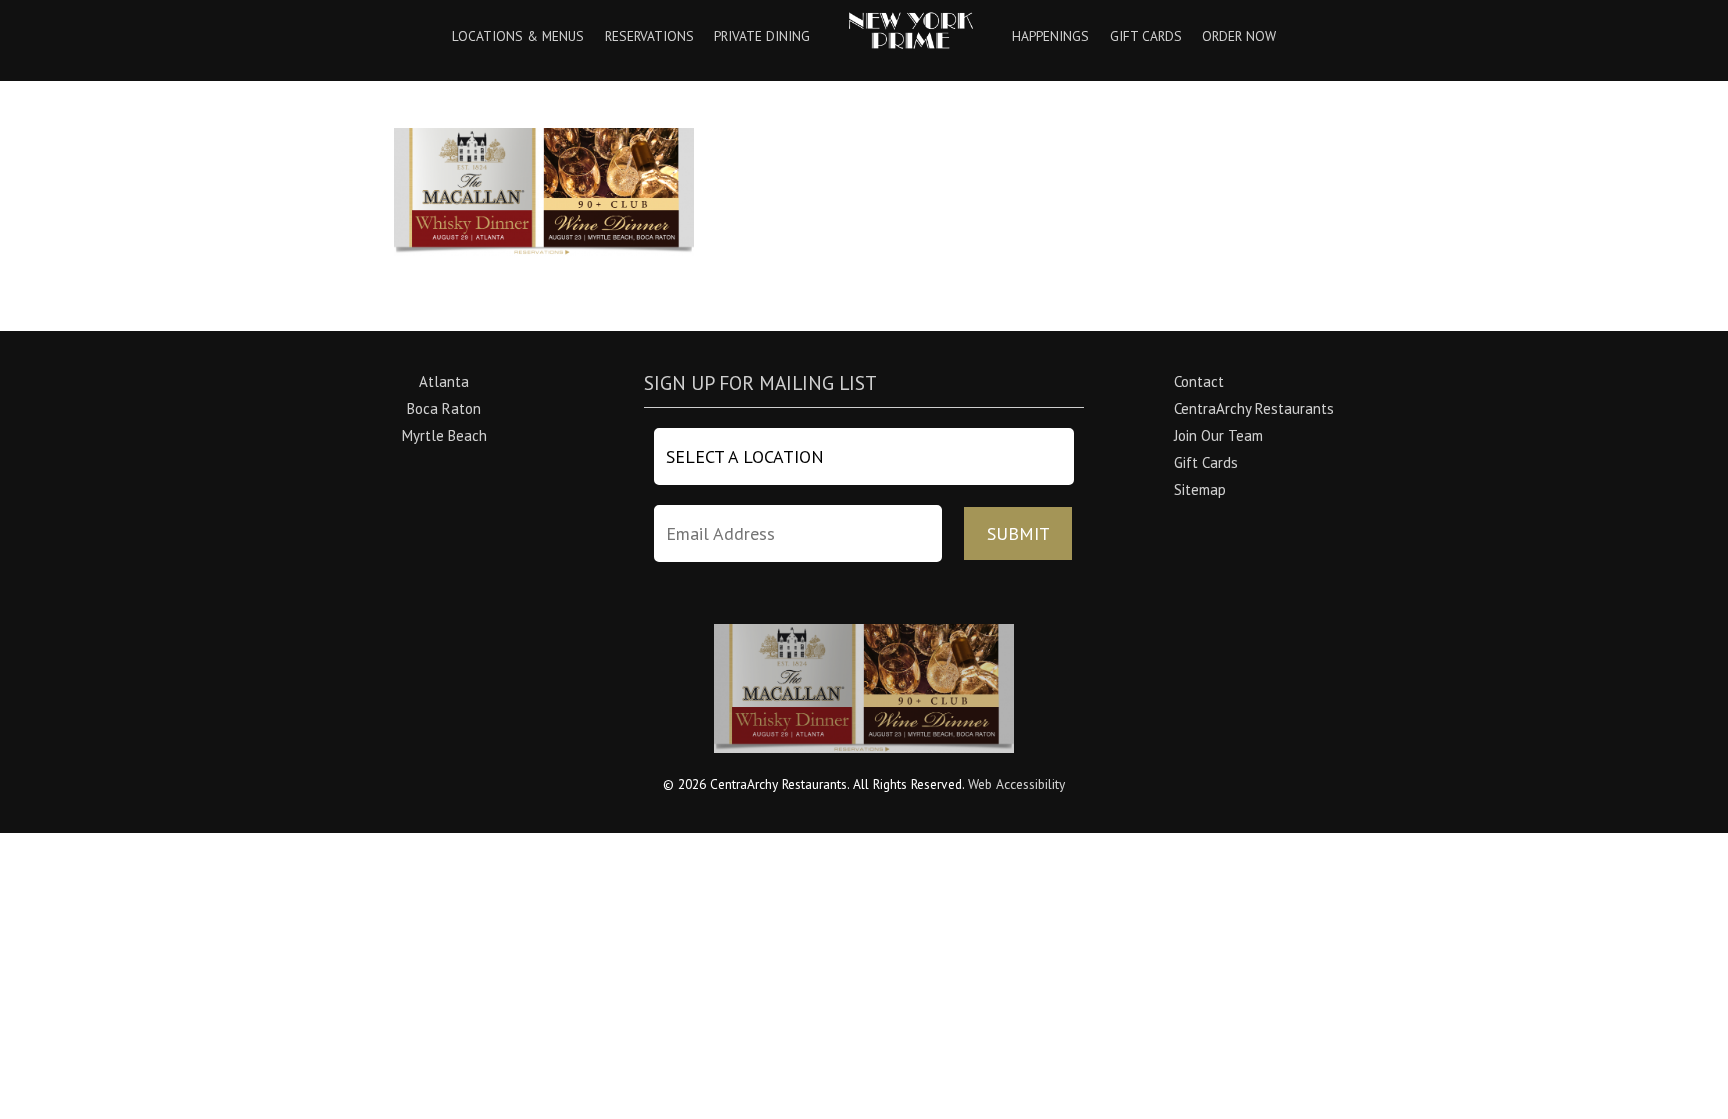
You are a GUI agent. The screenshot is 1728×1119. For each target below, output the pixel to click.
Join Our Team (1218, 435)
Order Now (1239, 37)
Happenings (1050, 37)
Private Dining (762, 37)
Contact (1199, 381)
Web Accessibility (1016, 784)
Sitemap (1200, 489)
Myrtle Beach (444, 435)
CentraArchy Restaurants (1254, 408)
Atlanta (444, 381)
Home (911, 30)
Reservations (649, 37)
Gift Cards (1146, 37)
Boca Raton (444, 408)
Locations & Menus (518, 37)
